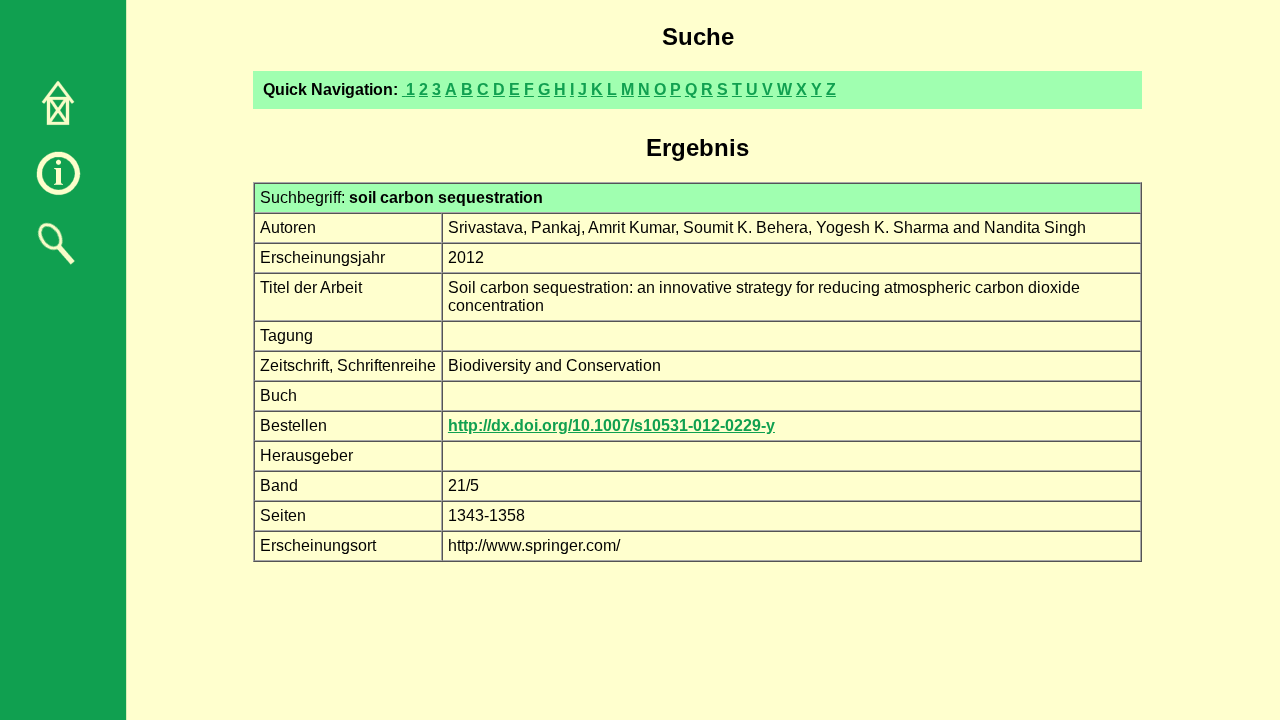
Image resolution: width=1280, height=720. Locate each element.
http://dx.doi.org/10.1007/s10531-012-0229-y (611, 425)
